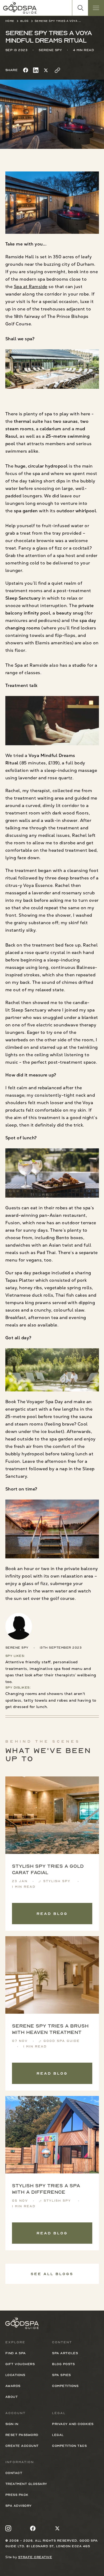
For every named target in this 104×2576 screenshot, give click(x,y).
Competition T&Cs (69, 2446)
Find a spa (16, 2353)
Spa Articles (65, 2353)
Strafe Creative (35, 2557)
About (12, 2397)
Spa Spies (61, 2375)
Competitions (65, 2386)
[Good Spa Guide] (20, 8)
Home (10, 21)
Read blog (52, 1914)
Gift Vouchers (20, 2364)
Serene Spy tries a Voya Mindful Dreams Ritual (59, 21)
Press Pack (17, 2495)
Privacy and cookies (73, 2424)
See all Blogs (52, 2274)
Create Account (22, 2446)
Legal (58, 2435)
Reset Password (22, 2435)
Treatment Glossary (26, 2484)
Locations (15, 2375)
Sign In (12, 2424)
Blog (25, 21)
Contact (14, 2473)
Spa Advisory (19, 2506)
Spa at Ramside (31, 287)
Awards (13, 2386)
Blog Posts (63, 2364)
